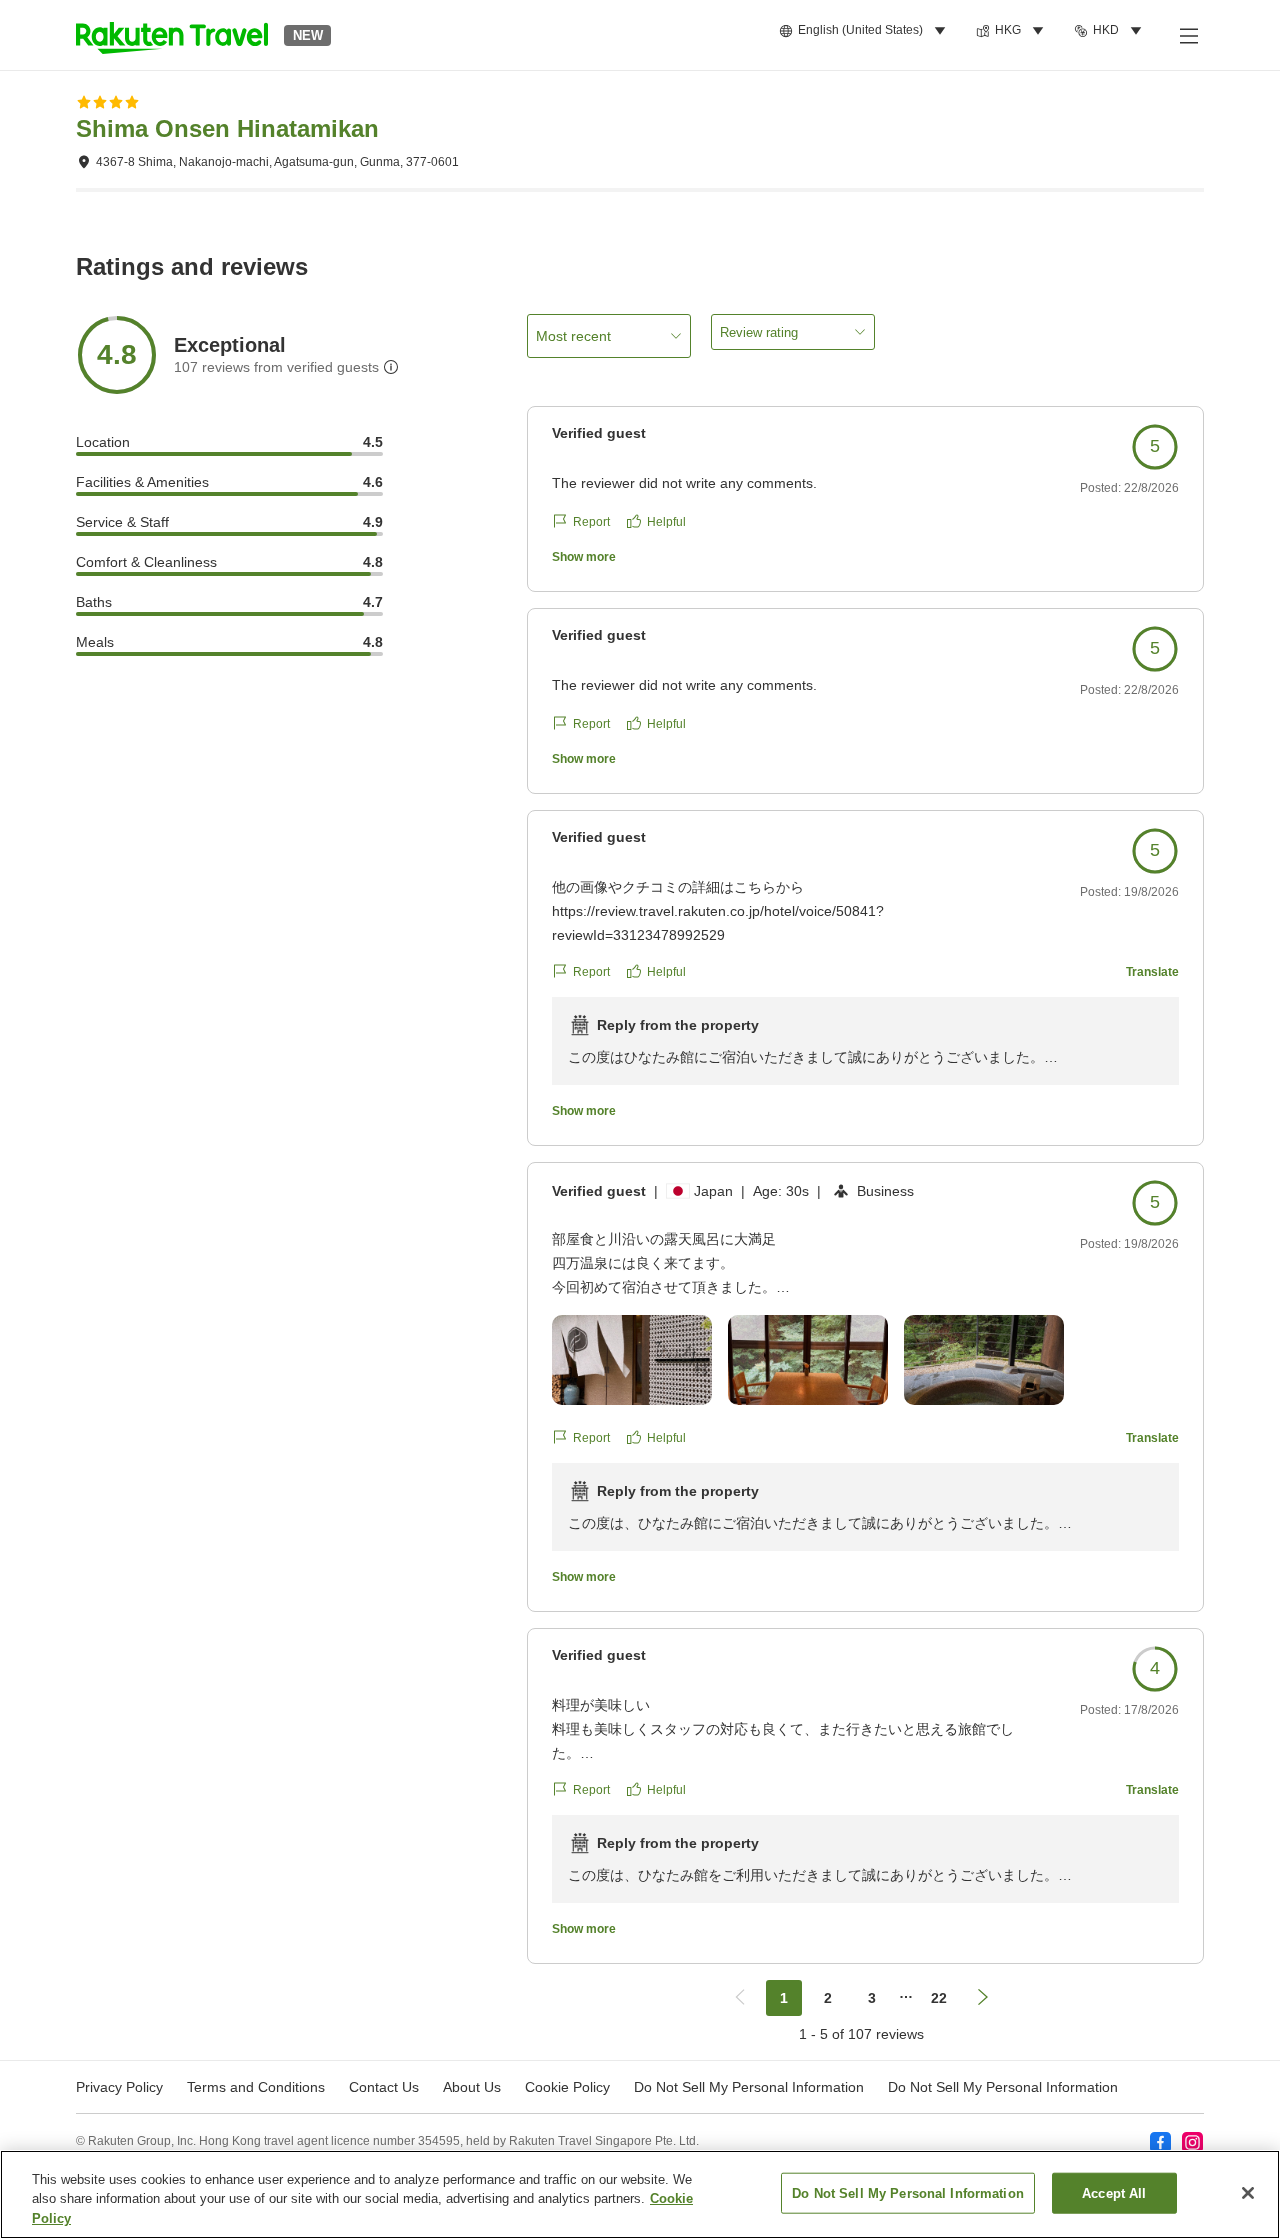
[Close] (1248, 2193)
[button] (172, 35)
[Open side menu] (1188, 35)
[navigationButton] (740, 1998)
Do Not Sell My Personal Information (1003, 2087)
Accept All (1114, 2192)
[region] (640, 2194)
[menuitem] (865, 31)
